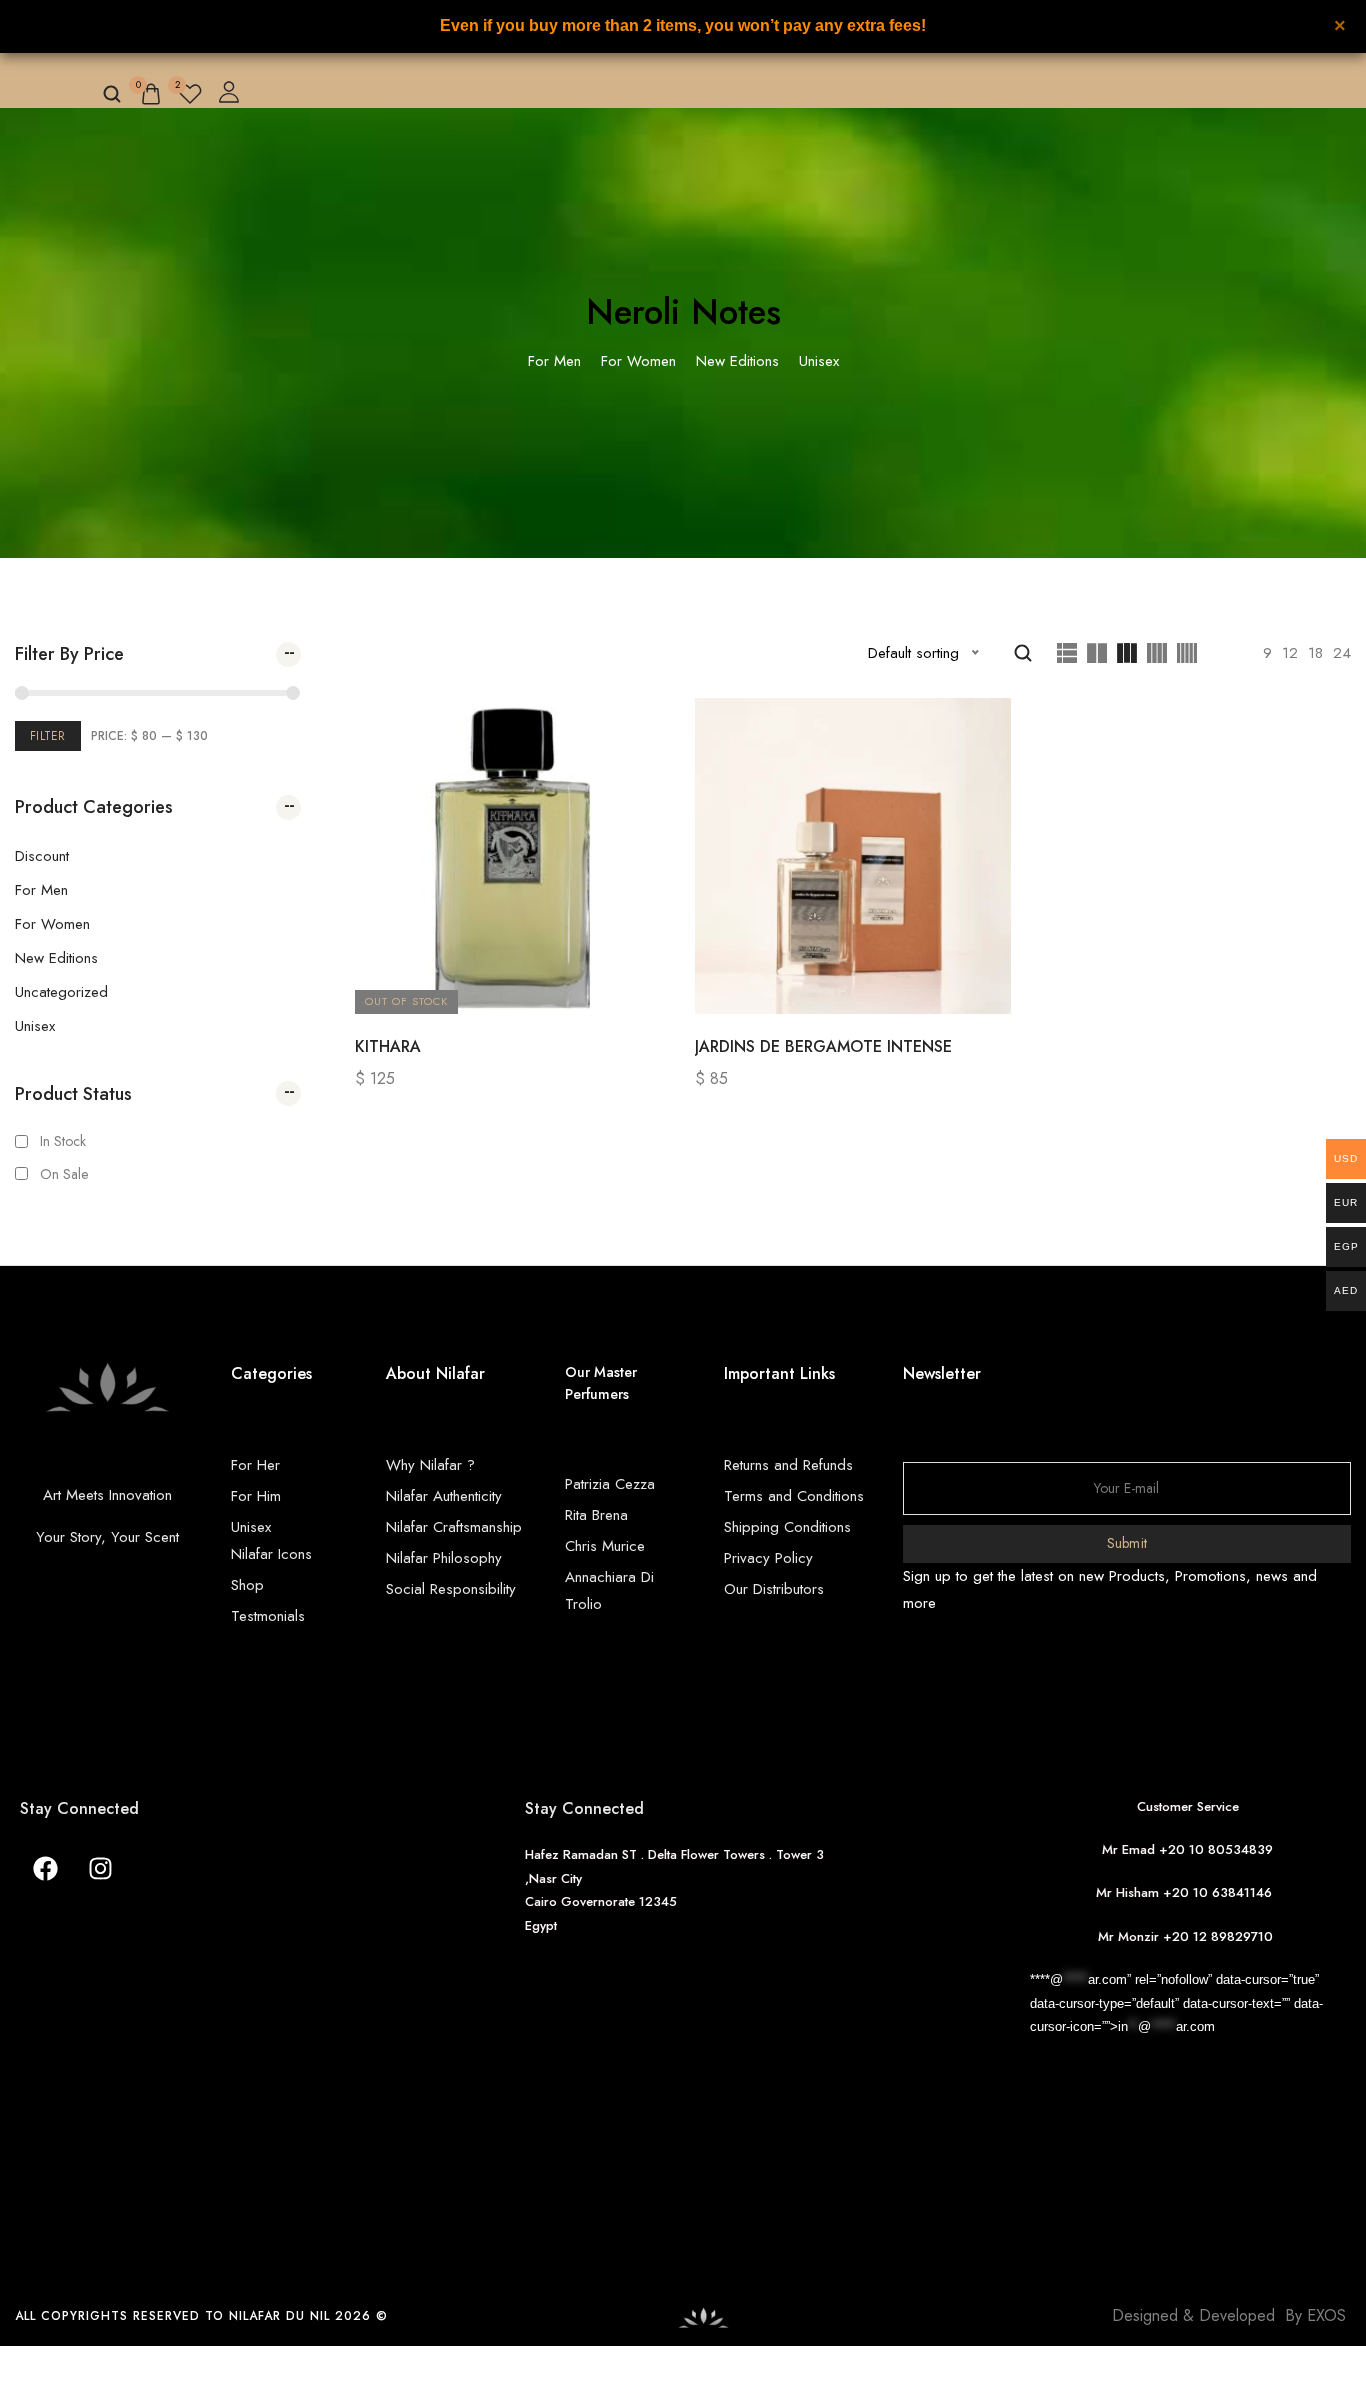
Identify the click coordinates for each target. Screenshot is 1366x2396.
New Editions (56, 958)
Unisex (35, 1026)
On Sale (64, 1174)
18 (1315, 653)
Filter (48, 736)
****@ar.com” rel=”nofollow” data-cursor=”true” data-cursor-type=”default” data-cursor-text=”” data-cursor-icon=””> (1176, 2003)
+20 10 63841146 (1221, 1892)
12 (1290, 653)
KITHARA (388, 1046)
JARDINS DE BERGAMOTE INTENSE (823, 1046)
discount (42, 856)
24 (1342, 653)
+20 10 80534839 (1216, 1849)
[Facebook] (45, 1868)
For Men (41, 890)
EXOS (1326, 2315)
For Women (52, 924)
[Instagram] (100, 1868)
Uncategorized (61, 992)
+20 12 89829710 (1220, 1936)
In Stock (63, 1141)
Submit (1127, 1543)
